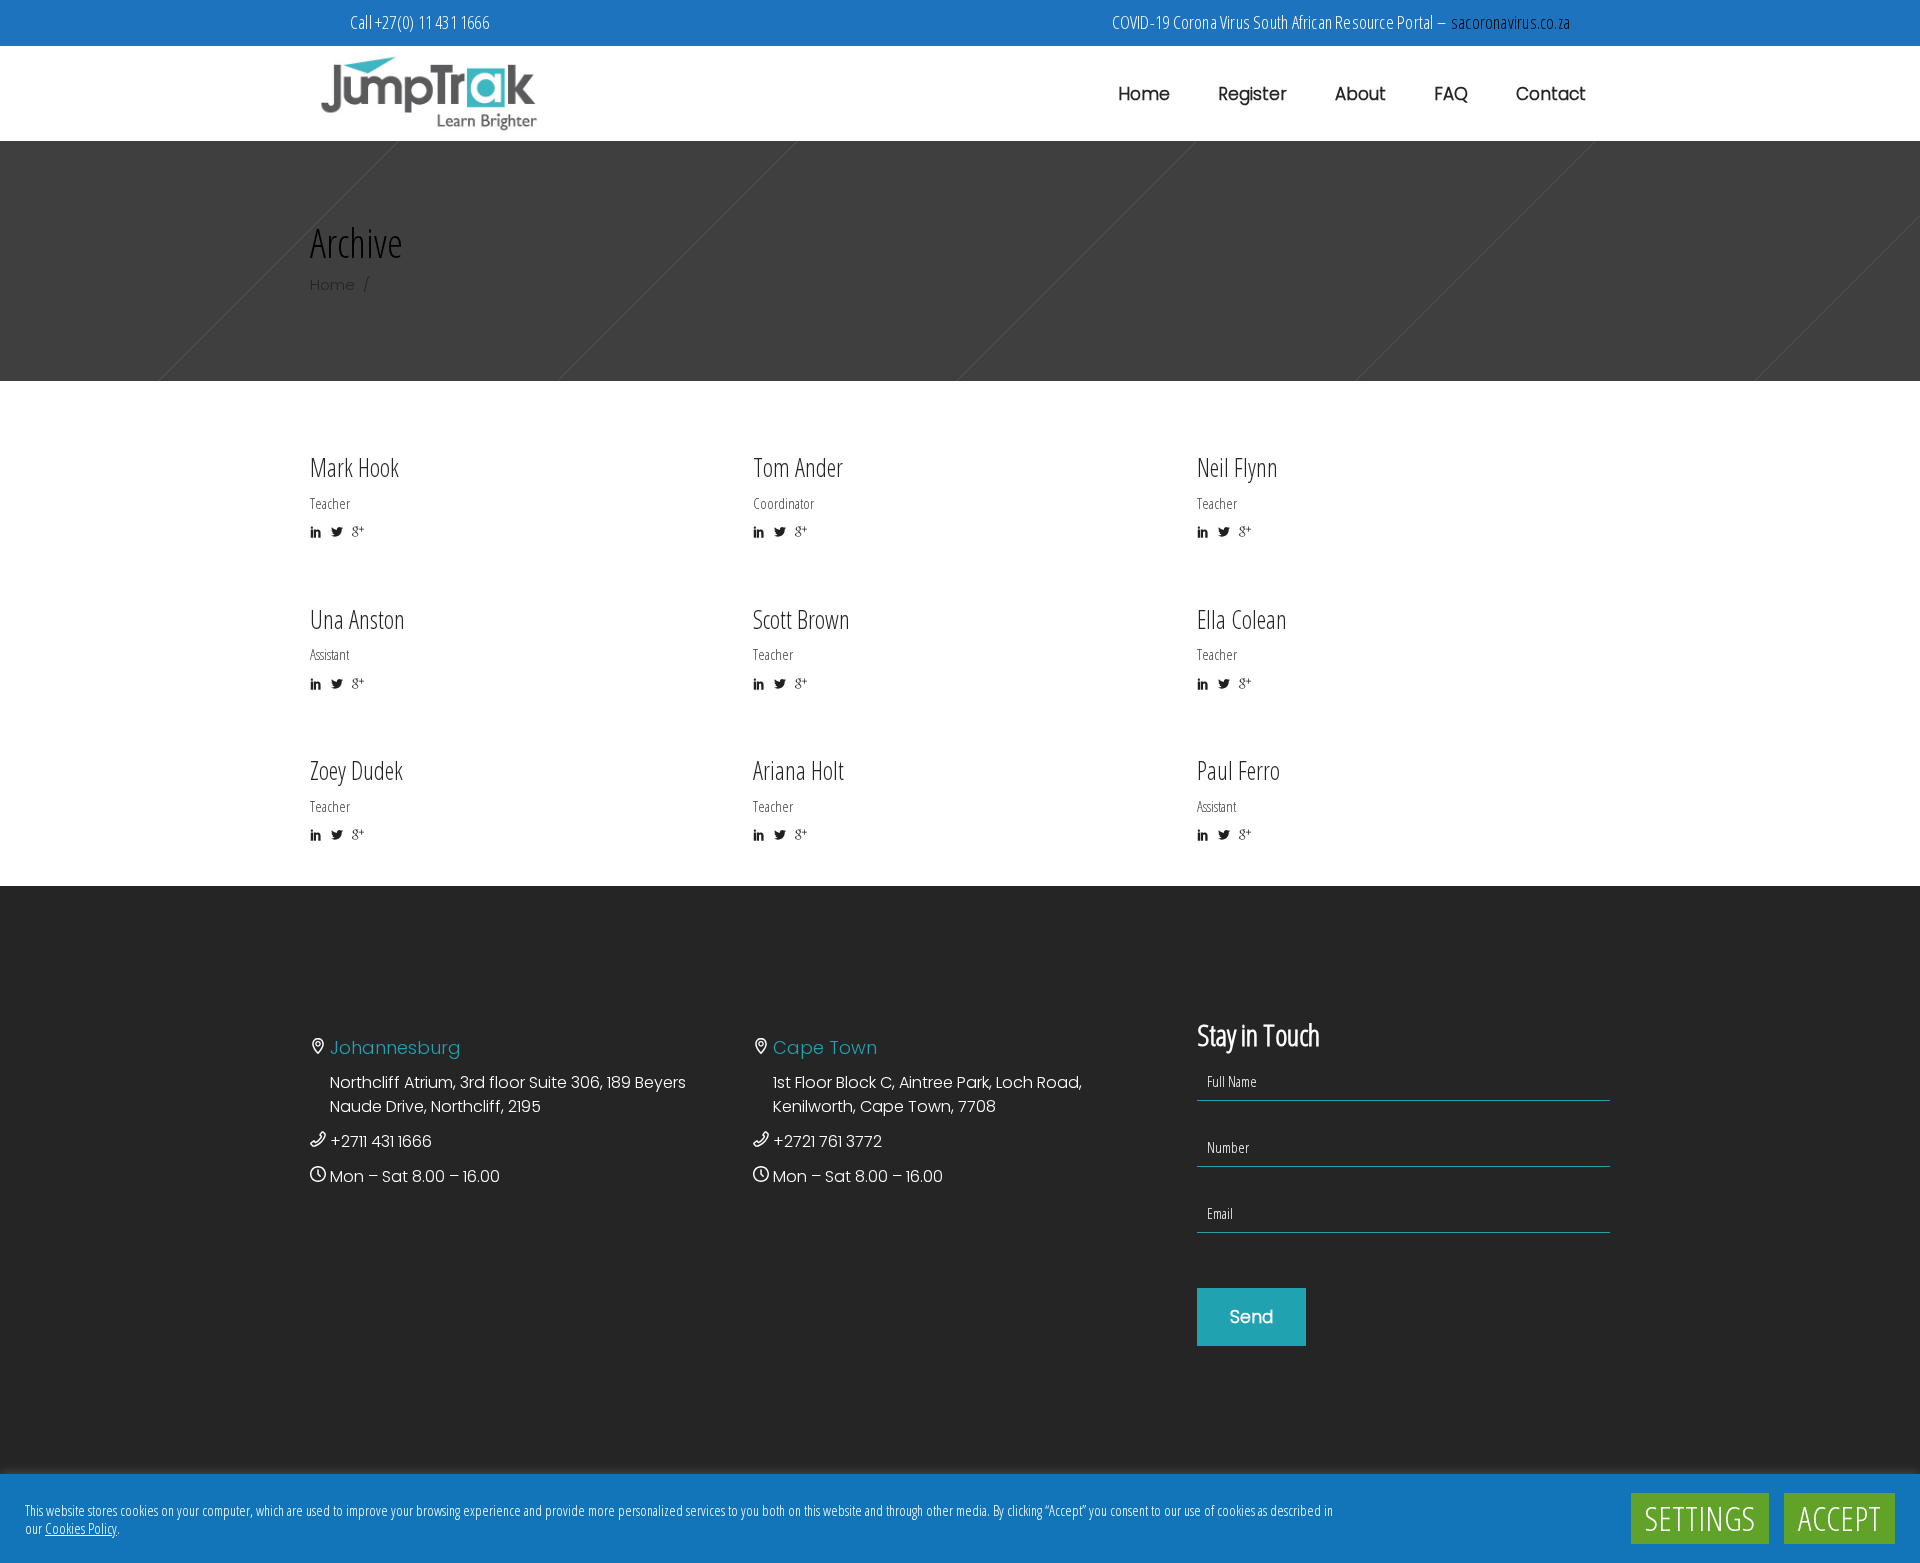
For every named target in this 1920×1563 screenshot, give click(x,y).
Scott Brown (801, 619)
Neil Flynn (1237, 467)
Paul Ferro (1238, 770)
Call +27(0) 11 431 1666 (419, 22)
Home (332, 284)
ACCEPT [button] (1839, 1518)
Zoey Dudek (356, 770)
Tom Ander (798, 467)
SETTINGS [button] (1700, 1518)
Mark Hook (354, 467)
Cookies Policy (81, 1528)
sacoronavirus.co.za (1510, 22)
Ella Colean (1242, 619)
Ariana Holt (798, 770)
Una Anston (357, 619)
